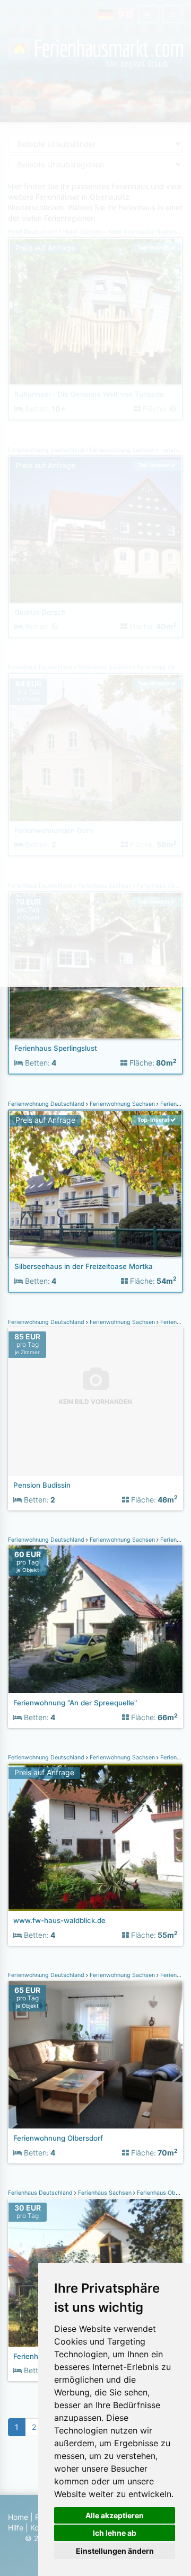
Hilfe (16, 2528)
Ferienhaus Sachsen (105, 2193)
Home (18, 2517)
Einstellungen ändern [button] (115, 2551)
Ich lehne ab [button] (115, 2533)
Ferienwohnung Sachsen (122, 1104)
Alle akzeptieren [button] (115, 2515)
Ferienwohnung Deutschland (47, 1104)
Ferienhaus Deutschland (41, 2193)
